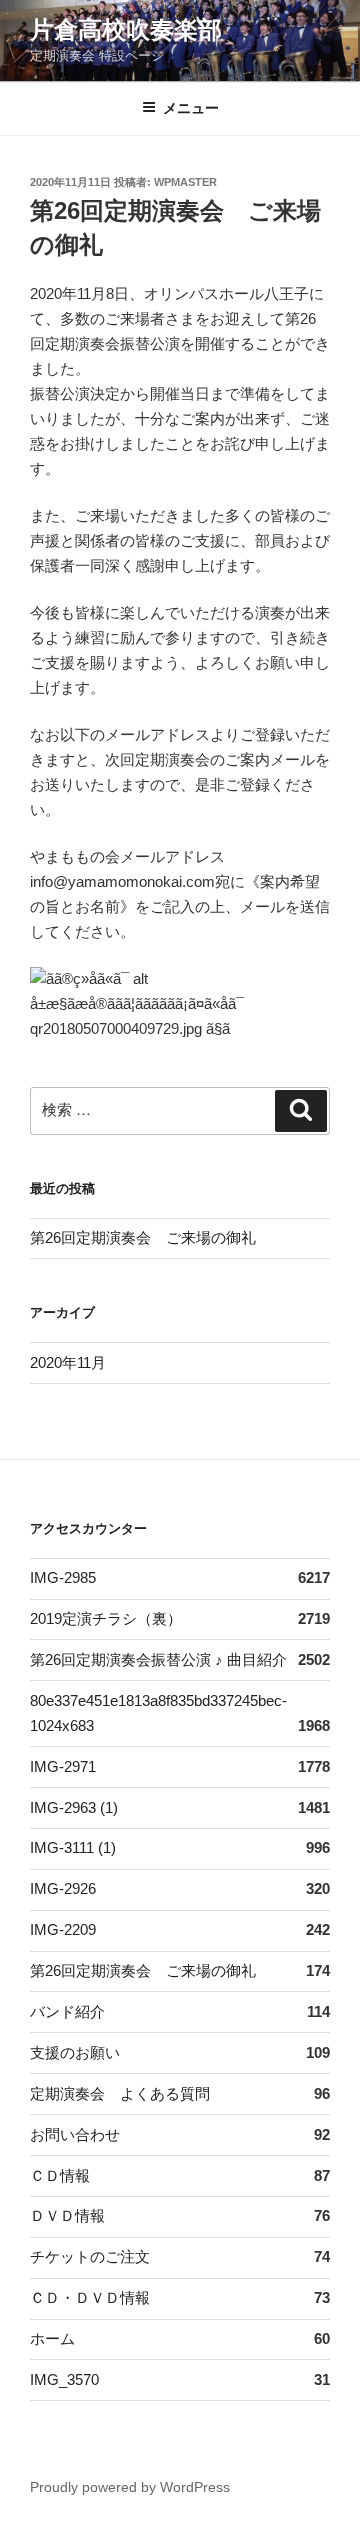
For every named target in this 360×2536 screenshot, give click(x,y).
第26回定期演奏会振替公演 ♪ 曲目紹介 (158, 1659)
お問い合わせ (75, 2134)
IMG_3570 (64, 2379)
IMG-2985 (63, 1577)
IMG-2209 (63, 1929)
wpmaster (185, 182)
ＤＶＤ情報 (67, 2215)
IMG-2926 (63, 1888)
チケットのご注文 (90, 2256)
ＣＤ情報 (60, 2175)
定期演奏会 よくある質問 (120, 2093)
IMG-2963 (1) (74, 1807)
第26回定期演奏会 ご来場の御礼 (143, 1237)
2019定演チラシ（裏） (106, 1618)
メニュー (191, 108)
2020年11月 (68, 1362)
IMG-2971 (63, 1766)
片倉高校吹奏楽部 (126, 29)
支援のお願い (75, 2052)
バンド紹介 (67, 2011)
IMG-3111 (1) (73, 1847)
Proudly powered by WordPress (130, 2487)
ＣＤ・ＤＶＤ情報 (90, 2297)
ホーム (52, 2338)
